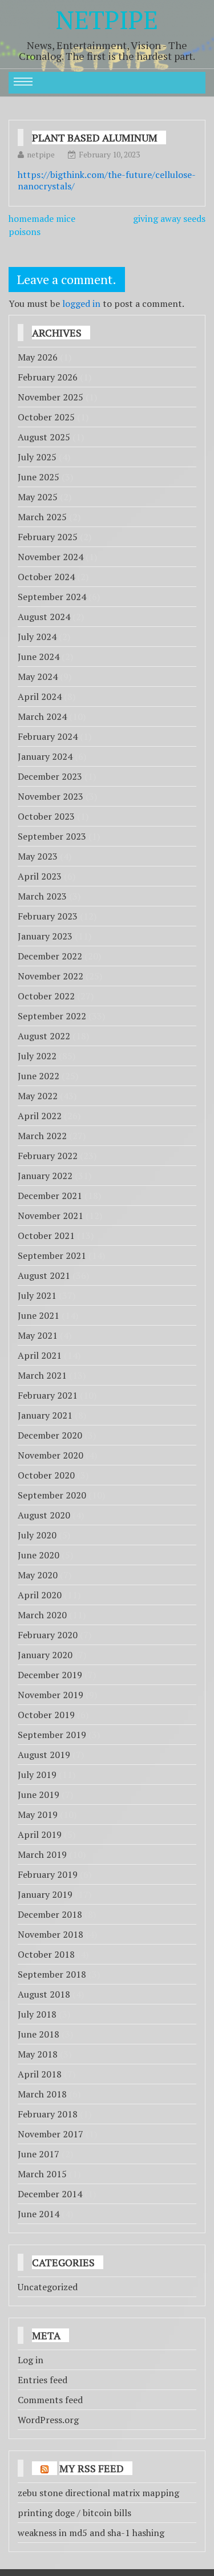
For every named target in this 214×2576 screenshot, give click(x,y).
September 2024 (52, 597)
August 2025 (44, 437)
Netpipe (107, 19)
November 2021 (51, 1216)
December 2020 (50, 1435)
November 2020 (51, 1455)
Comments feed (50, 2400)
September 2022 (52, 1016)
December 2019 (50, 1675)
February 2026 (48, 377)
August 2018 (44, 1994)
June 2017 (39, 2154)
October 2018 (46, 1954)
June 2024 (39, 657)
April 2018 (40, 2074)
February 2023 (48, 916)
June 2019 (39, 1795)
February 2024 (48, 736)
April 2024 (40, 696)
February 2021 (48, 1395)
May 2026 (38, 357)
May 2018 (38, 2054)
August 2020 (44, 1515)
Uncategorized (48, 2287)
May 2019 (38, 1814)
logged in (81, 303)
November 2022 (51, 976)
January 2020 (45, 1655)
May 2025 (38, 497)
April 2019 (40, 1834)
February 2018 (48, 2114)
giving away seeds (169, 218)
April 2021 (40, 1355)
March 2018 (42, 2094)
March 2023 (42, 896)
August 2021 (44, 1275)
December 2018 (50, 1914)
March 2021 (42, 1375)
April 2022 (40, 1116)
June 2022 (39, 1076)
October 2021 (46, 1236)
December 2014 (50, 2194)
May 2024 (38, 677)
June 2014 (39, 2214)
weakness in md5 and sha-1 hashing (91, 2533)
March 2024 (42, 716)
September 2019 (52, 1735)
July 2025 (37, 457)
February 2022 (48, 1156)
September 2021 (52, 1255)
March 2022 (42, 1136)
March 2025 (42, 517)
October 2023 (46, 816)
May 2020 (38, 1575)
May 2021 (38, 1335)
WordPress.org (48, 2420)
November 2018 (51, 1934)
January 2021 (45, 1415)
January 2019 (45, 1894)
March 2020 (42, 1615)
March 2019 (42, 1854)
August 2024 (44, 617)
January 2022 (45, 1176)
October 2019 (46, 1715)
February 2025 (48, 537)
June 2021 (39, 1315)
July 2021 (37, 1295)
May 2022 (38, 1096)
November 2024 (51, 557)
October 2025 (46, 417)
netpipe (41, 154)
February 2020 (48, 1635)
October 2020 (46, 1475)
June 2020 (39, 1555)
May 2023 (38, 856)
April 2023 (40, 876)
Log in (31, 2360)
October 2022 (46, 996)
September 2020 (52, 1495)
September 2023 (52, 836)
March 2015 (42, 2174)
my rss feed (92, 2468)
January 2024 (45, 756)
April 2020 (40, 1595)
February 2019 (48, 1874)
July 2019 (37, 1775)
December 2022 (50, 956)
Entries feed (43, 2380)
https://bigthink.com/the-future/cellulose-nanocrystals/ (107, 180)
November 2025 (51, 397)
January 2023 (45, 936)
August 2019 (44, 1755)
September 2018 (52, 1974)
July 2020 (37, 1535)
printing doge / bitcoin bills (74, 2513)
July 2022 (37, 1056)
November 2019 (51, 1695)
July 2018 (37, 2014)
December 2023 (50, 776)
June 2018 (39, 2034)
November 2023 (51, 796)
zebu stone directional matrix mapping (98, 2493)
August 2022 (44, 1036)
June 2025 (39, 477)
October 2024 (46, 577)
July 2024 (37, 637)
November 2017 (51, 2134)
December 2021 (50, 1196)
